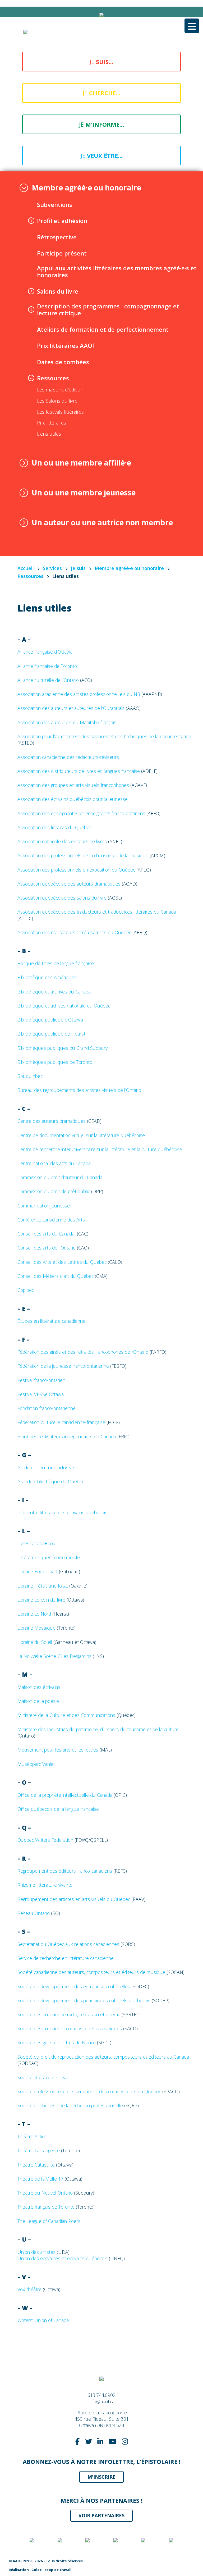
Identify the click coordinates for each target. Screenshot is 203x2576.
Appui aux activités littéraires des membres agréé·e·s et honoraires (117, 272)
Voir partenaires (101, 2515)
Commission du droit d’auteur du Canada (60, 1177)
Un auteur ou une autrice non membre (102, 523)
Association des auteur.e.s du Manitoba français (67, 722)
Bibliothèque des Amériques (47, 977)
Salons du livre (58, 291)
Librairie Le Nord (34, 1614)
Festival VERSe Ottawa (41, 1394)
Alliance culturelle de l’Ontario (48, 680)
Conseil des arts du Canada (46, 1234)
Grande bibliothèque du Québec (52, 1481)
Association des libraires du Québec (54, 827)
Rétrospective (57, 237)
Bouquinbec (30, 1076)
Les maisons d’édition (60, 390)
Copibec (26, 1290)
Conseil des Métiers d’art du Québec (56, 1276)
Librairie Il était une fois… (43, 1586)
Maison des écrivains (39, 1687)
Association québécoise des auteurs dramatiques (69, 884)
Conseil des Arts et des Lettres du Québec (63, 1262)
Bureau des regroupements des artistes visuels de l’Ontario (79, 1090)
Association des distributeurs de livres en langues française (79, 771)
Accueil (26, 568)
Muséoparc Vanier (36, 1764)
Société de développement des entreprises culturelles (74, 1986)
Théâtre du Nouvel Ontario (45, 2193)
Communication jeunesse (44, 1206)
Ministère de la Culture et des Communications (66, 1715)
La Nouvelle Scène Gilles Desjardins (54, 1656)
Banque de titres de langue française (56, 963)
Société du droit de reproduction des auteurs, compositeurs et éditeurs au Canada (103, 2057)
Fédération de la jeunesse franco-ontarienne (63, 1366)
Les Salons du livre (57, 401)
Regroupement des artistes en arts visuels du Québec (74, 1899)
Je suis (78, 568)
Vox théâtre (29, 2289)
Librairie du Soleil (35, 1642)
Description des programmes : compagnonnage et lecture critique (108, 310)
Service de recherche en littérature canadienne (66, 1958)
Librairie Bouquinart (38, 1571)
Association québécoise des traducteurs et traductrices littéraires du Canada (97, 912)
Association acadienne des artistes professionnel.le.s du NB (79, 694)
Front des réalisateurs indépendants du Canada (67, 1437)
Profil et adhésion (62, 221)
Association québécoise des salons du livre (62, 898)
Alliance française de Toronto (47, 666)
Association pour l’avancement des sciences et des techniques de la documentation (104, 736)
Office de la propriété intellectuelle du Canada (65, 1795)
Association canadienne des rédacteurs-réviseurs (68, 757)
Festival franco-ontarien (41, 1380)
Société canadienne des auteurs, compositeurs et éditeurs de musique (92, 1972)
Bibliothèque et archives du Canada (54, 992)
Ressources (53, 378)
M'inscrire (101, 2477)
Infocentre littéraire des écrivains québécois (63, 1512)
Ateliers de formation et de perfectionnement (103, 329)
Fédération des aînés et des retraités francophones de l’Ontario (83, 1352)
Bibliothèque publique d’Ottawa (50, 1020)
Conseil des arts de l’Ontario (47, 1248)
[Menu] (192, 26)
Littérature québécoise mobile (49, 1557)
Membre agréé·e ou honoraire (86, 188)
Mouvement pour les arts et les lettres (58, 1750)
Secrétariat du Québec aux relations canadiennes (68, 1944)
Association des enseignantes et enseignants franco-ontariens (81, 813)
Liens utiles (49, 434)
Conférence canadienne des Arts (51, 1220)
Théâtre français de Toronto (46, 2207)
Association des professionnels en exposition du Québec (76, 870)
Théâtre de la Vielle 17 (40, 2179)
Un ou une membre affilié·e (81, 463)
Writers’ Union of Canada (43, 2320)
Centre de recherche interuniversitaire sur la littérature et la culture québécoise (100, 1149)
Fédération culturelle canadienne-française (61, 1422)
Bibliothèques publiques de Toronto (55, 1062)
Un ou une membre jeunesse (84, 493)
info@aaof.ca (102, 2401)
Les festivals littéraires (60, 412)
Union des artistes (36, 2252)
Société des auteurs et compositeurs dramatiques (70, 2028)
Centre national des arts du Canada (54, 1163)
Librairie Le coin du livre (41, 1600)
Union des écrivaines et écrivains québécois (63, 2258)
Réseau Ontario (34, 1913)
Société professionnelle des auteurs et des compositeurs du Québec (90, 2091)
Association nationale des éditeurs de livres (62, 841)
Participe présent (62, 253)
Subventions (55, 204)
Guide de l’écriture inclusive (46, 1467)
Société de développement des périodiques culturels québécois (84, 2000)
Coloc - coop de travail (51, 2570)
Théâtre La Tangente (39, 2150)
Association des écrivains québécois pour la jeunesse (73, 799)
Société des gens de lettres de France (57, 2042)
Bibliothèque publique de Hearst (51, 1034)
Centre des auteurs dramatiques (52, 1121)
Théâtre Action (32, 2136)
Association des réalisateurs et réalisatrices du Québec (74, 932)
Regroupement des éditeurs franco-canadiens (65, 1871)
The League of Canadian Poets (49, 2221)
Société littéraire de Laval (43, 2077)
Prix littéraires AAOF (66, 345)
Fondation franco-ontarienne (47, 1408)
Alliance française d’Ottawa (45, 652)
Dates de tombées (63, 362)
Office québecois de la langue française (59, 1809)
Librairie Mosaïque (36, 1628)
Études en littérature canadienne (52, 1321)
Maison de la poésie (38, 1701)
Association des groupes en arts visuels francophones (73, 785)
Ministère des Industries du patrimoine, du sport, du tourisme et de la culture (98, 1729)
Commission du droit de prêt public (54, 1191)
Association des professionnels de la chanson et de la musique (83, 855)
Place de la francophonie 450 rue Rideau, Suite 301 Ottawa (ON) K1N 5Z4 (102, 2419)
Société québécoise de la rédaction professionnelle (70, 2105)
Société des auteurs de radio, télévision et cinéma (69, 2014)
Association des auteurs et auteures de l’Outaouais (71, 708)
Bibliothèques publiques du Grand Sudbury (63, 1048)
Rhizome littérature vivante (45, 1885)
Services (52, 568)
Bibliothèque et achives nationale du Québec (64, 1006)
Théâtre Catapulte (36, 2165)
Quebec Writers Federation (45, 1840)
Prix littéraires (52, 423)
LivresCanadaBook (36, 1543)
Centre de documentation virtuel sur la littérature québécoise (81, 1135)
